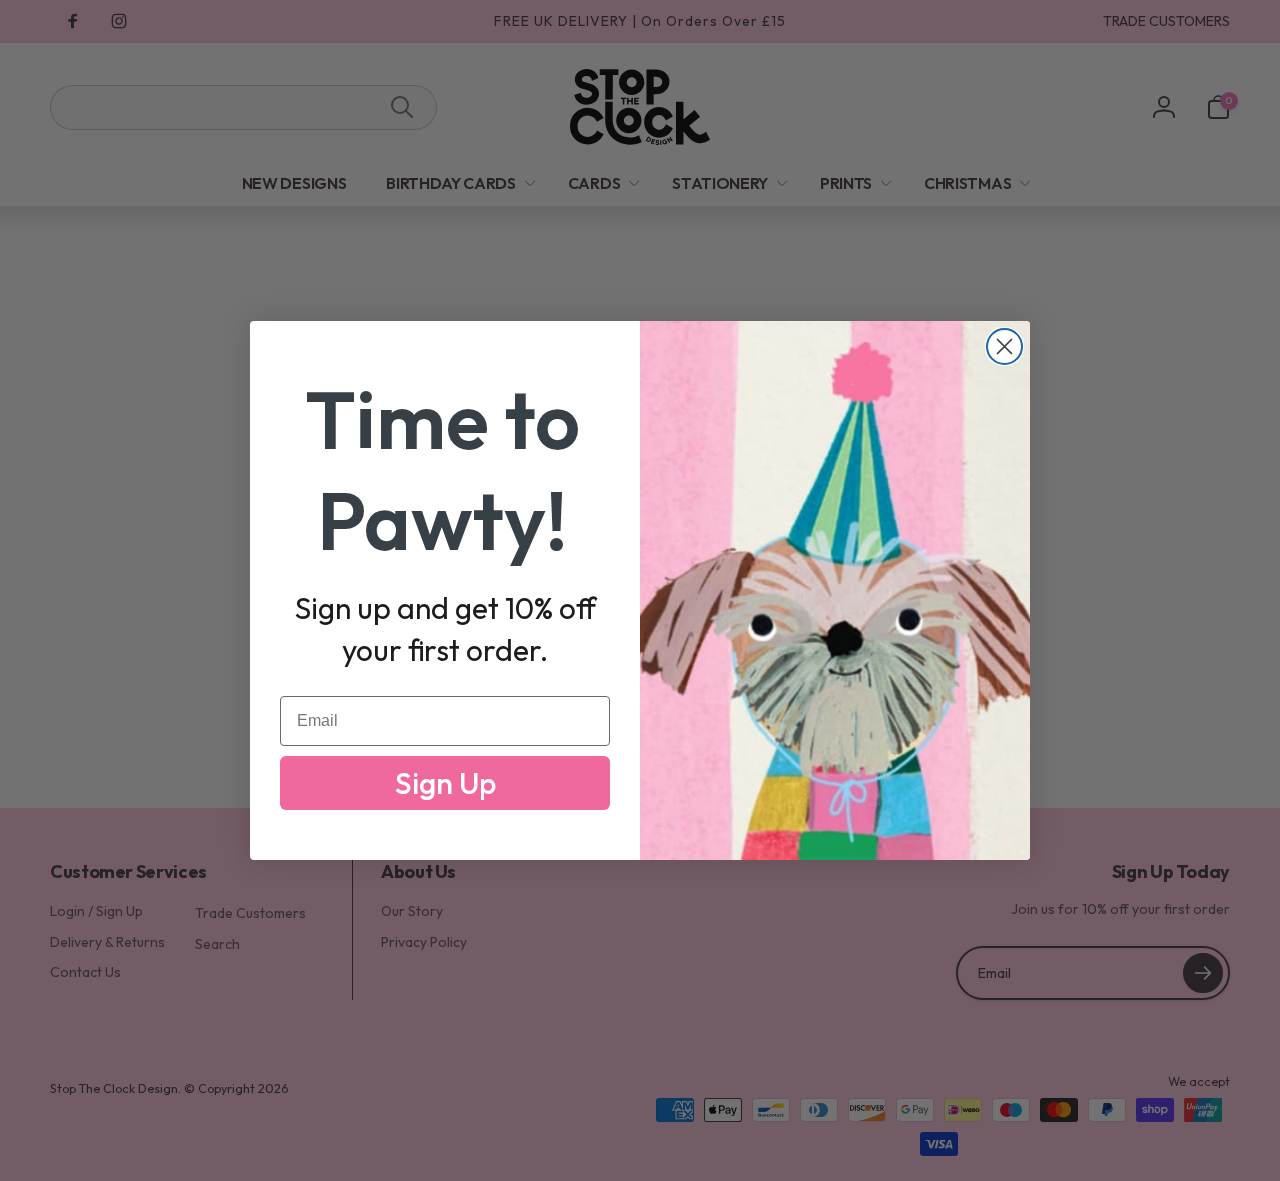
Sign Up (445, 783)
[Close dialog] (1004, 346)
